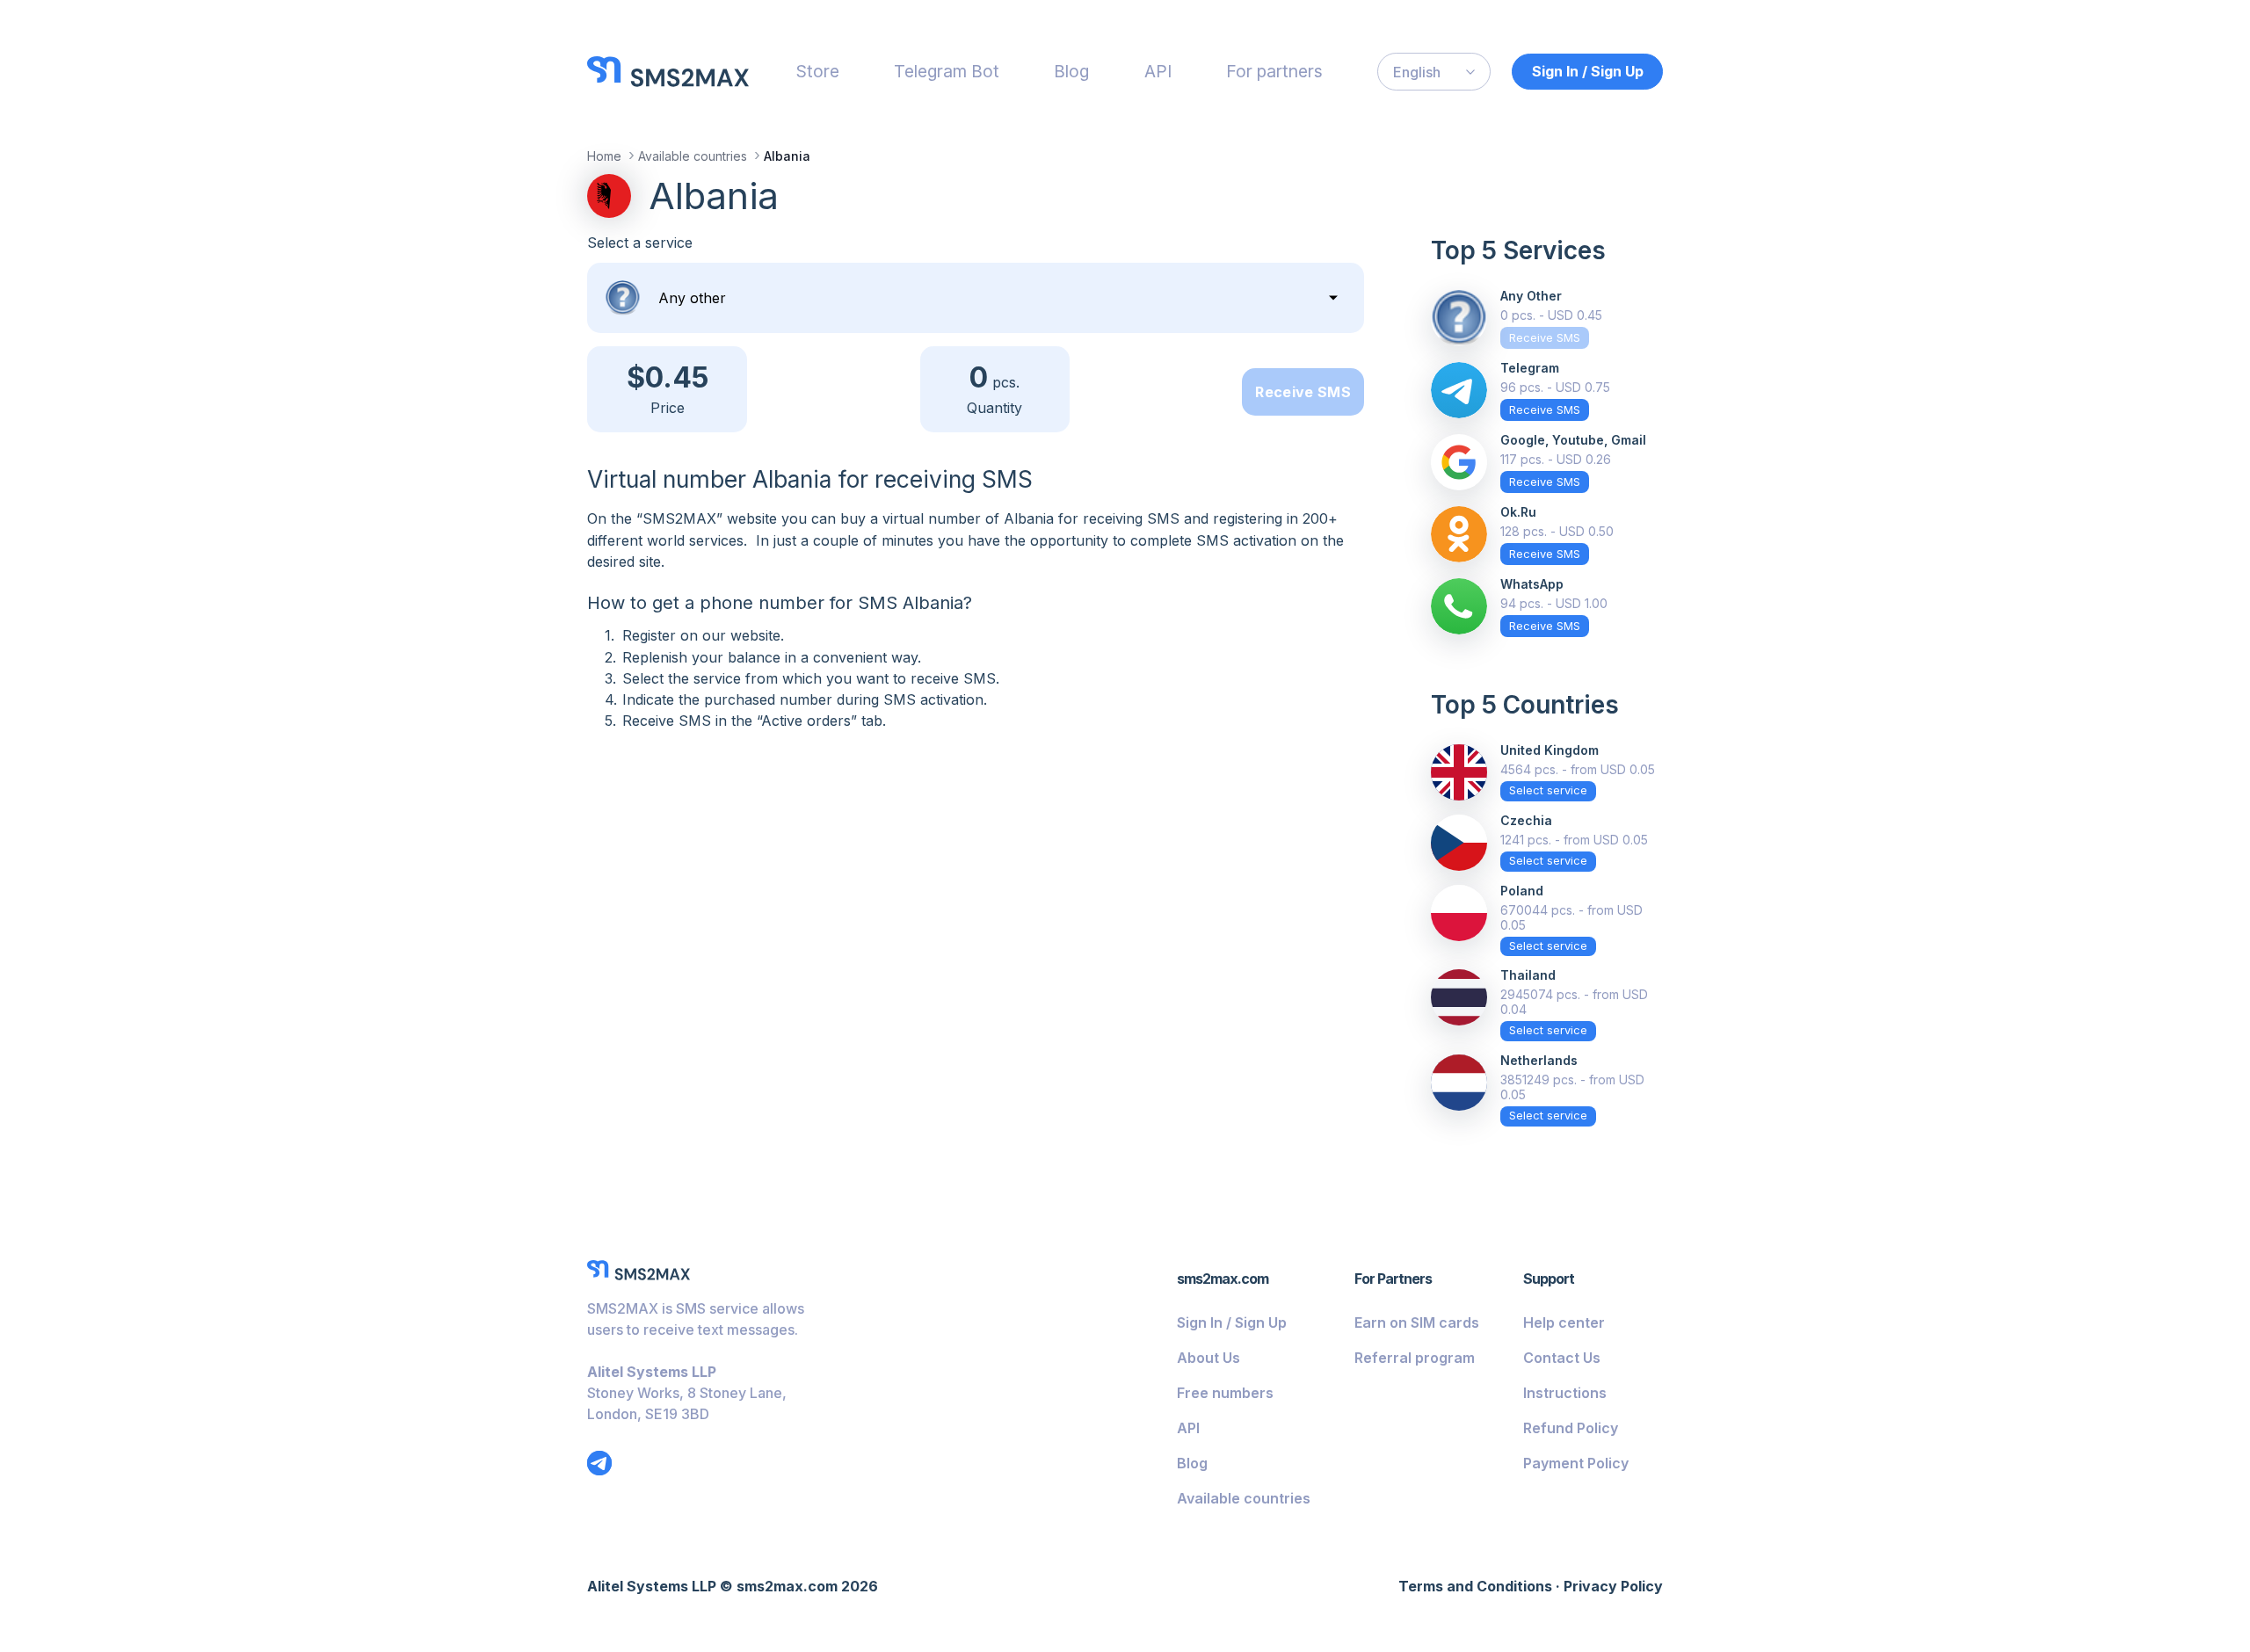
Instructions (1565, 1393)
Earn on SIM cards (1417, 1322)
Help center (1564, 1322)
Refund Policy (1571, 1428)
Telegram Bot (947, 71)
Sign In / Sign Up (1588, 71)
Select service (1548, 790)
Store (818, 71)
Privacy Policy (1613, 1586)
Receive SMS (1303, 392)
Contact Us (1562, 1358)
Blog (1071, 71)
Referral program (1415, 1358)
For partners (1274, 71)
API (1158, 71)
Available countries (1244, 1498)
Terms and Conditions (1475, 1586)
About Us (1208, 1358)
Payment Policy (1576, 1463)
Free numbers (1225, 1393)
